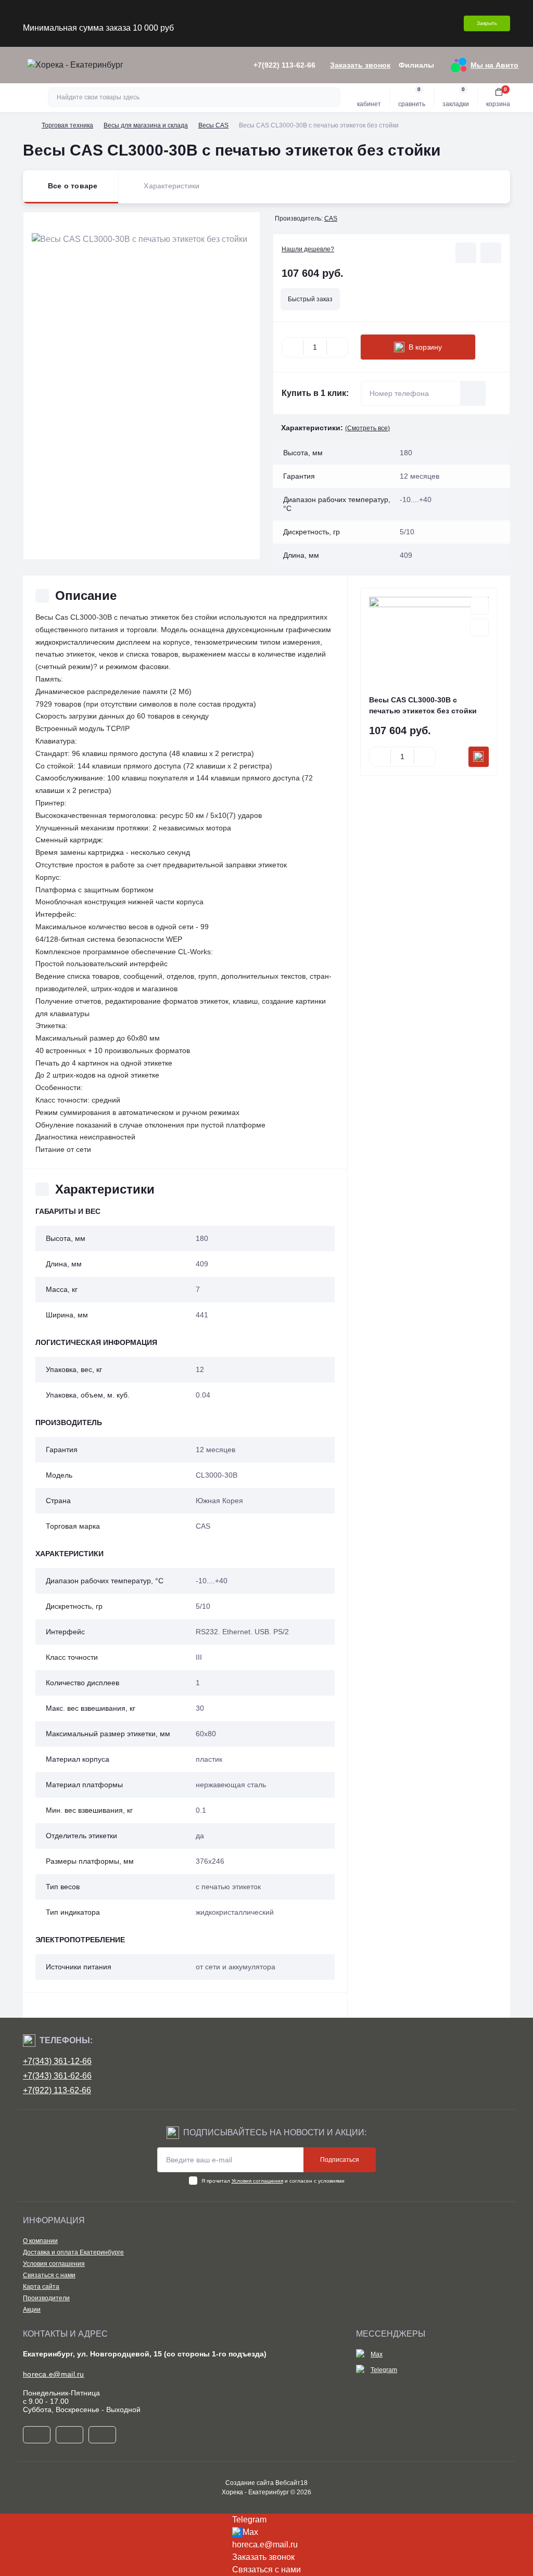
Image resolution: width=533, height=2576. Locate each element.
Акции (32, 2310)
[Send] (473, 393)
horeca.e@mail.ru (54, 2374)
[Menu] (14, 65)
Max (377, 2354)
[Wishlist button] (466, 253)
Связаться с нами (49, 2275)
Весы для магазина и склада (146, 125)
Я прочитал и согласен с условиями (273, 2181)
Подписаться (340, 2160)
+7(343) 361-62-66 (57, 2076)
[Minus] (293, 347)
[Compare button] (491, 253)
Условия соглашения (257, 2181)
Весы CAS (213, 125)
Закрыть (487, 23)
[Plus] (337, 347)
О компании (40, 2241)
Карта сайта (41, 2287)
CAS (331, 219)
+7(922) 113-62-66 (57, 2090)
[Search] (331, 97)
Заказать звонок (360, 65)
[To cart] (479, 757)
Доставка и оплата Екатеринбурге (73, 2252)
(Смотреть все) (367, 428)
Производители (46, 2298)
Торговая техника (67, 125)
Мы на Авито (494, 65)
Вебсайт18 (291, 2483)
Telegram (384, 2370)
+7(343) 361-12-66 (57, 2061)
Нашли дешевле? (308, 249)
